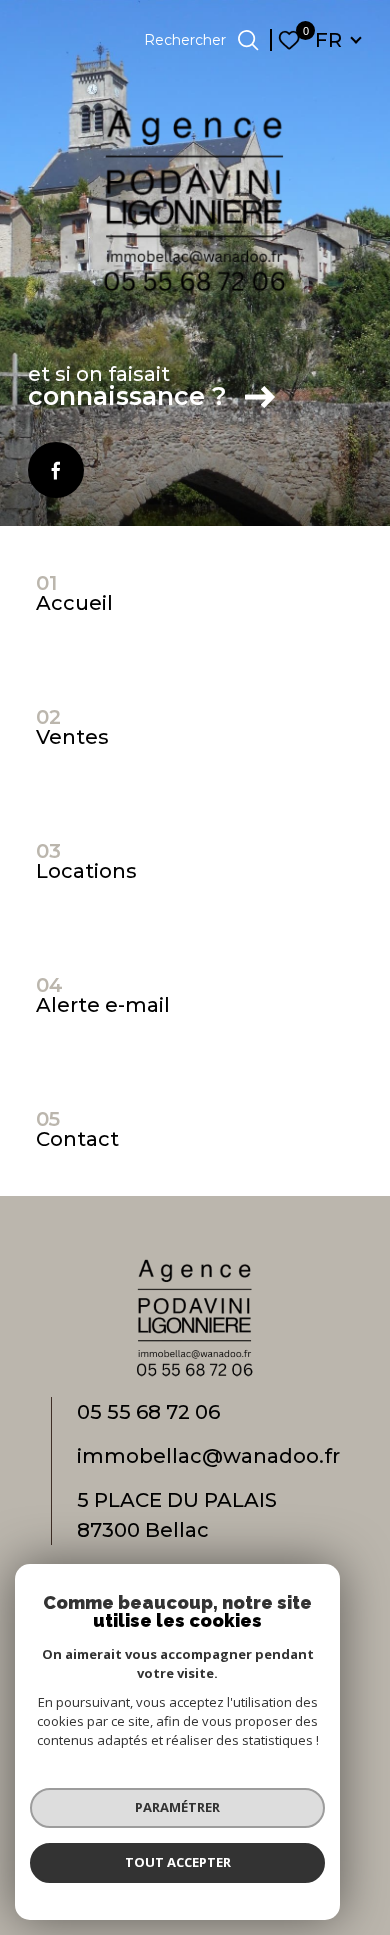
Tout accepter (178, 1862)
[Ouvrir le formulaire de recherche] (248, 40)
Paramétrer (177, 1807)
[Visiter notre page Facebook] (56, 470)
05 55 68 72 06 (148, 1412)
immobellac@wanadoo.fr (208, 1456)
